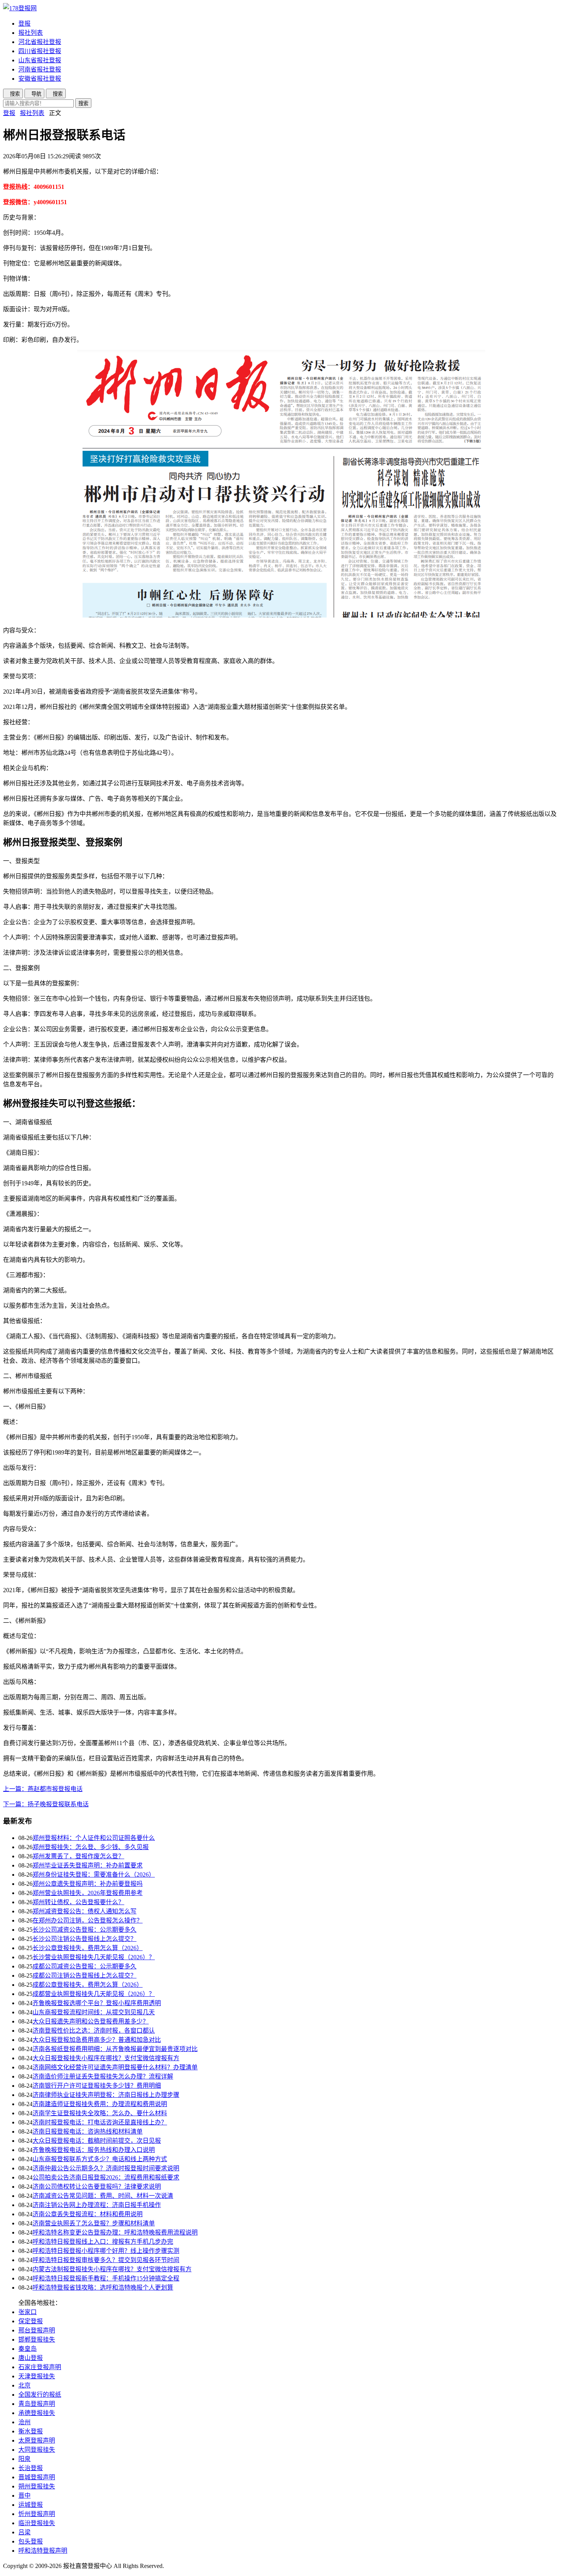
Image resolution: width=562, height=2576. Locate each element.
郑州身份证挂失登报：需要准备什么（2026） (94, 1875)
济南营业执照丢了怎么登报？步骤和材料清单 (94, 2223)
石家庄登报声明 (40, 2367)
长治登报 (31, 2468)
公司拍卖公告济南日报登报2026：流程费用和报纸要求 (106, 2177)
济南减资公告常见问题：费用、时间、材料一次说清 (103, 2196)
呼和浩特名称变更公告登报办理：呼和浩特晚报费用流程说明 (115, 2232)
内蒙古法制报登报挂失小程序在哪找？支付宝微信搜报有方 (112, 2269)
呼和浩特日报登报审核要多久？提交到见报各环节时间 (106, 2260)
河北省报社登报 (40, 42)
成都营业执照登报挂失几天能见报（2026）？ (94, 1994)
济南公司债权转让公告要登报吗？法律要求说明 (97, 2187)
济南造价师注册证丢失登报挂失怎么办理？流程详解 (103, 2076)
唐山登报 (31, 2358)
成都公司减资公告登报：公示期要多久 (84, 1966)
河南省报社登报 (40, 69)
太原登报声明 (37, 2440)
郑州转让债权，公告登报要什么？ (78, 1902)
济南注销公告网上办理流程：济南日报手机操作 (97, 2205)
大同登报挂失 (37, 2450)
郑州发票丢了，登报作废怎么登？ (78, 1856)
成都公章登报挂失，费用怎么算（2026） (88, 1985)
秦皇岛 (28, 2349)
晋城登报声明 (37, 2477)
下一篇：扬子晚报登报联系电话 (46, 1804)
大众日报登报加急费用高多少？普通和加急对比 (97, 2040)
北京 (24, 2385)
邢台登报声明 (37, 2330)
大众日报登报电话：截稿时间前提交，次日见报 (97, 2141)
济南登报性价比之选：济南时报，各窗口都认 (94, 2031)
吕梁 (24, 2532)
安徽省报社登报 (40, 79)
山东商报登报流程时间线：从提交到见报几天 (94, 2012)
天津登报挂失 (37, 2376)
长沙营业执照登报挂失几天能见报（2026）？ (94, 1957)
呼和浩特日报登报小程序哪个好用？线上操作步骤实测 (106, 2251)
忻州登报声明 (37, 2514)
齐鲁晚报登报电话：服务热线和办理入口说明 (94, 2150)
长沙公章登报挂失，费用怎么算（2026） (88, 1948)
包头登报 (31, 2541)
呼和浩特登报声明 (43, 2551)
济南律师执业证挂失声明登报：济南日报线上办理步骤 (106, 2095)
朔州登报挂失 (37, 2486)
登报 (24, 24)
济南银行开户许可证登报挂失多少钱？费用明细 (97, 2086)
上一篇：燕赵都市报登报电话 (43, 1789)
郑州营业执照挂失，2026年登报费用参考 (88, 1893)
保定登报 (31, 2321)
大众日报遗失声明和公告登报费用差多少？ (91, 2021)
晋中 (24, 2496)
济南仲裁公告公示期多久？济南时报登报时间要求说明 (106, 2168)
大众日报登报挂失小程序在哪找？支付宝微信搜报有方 (106, 2058)
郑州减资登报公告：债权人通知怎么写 (84, 1911)
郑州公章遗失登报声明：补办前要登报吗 (88, 1884)
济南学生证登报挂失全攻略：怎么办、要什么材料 (100, 2113)
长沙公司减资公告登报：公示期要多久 (84, 1930)
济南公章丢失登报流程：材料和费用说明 (88, 2214)
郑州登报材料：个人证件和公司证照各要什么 (94, 1838)
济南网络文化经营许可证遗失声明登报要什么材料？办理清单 (115, 2067)
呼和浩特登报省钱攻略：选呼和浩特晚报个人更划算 (103, 2288)
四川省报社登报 (40, 51)
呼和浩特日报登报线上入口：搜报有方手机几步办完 (103, 2242)
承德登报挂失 (37, 2413)
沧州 (24, 2422)
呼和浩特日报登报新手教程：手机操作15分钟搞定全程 (106, 2278)
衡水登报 (31, 2431)
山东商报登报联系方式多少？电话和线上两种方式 (100, 2159)
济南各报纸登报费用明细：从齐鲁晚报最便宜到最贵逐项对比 (115, 2049)
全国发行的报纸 (40, 2395)
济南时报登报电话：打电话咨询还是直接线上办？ (100, 2122)
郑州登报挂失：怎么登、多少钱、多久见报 (91, 1847)
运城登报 (31, 2505)
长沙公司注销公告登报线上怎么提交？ (84, 1939)
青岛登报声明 (37, 2404)
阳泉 (24, 2459)
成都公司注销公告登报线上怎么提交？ (84, 1975)
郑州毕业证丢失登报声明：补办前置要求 (88, 1865)
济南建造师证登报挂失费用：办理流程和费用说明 (100, 2104)
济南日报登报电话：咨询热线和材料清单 (88, 2131)
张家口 (28, 2312)
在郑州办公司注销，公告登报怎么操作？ (88, 1920)
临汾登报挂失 (37, 2523)
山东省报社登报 (40, 60)
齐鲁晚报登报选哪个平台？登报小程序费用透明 (97, 2003)
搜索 (83, 103)
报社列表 (31, 33)
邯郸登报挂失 (37, 2340)
